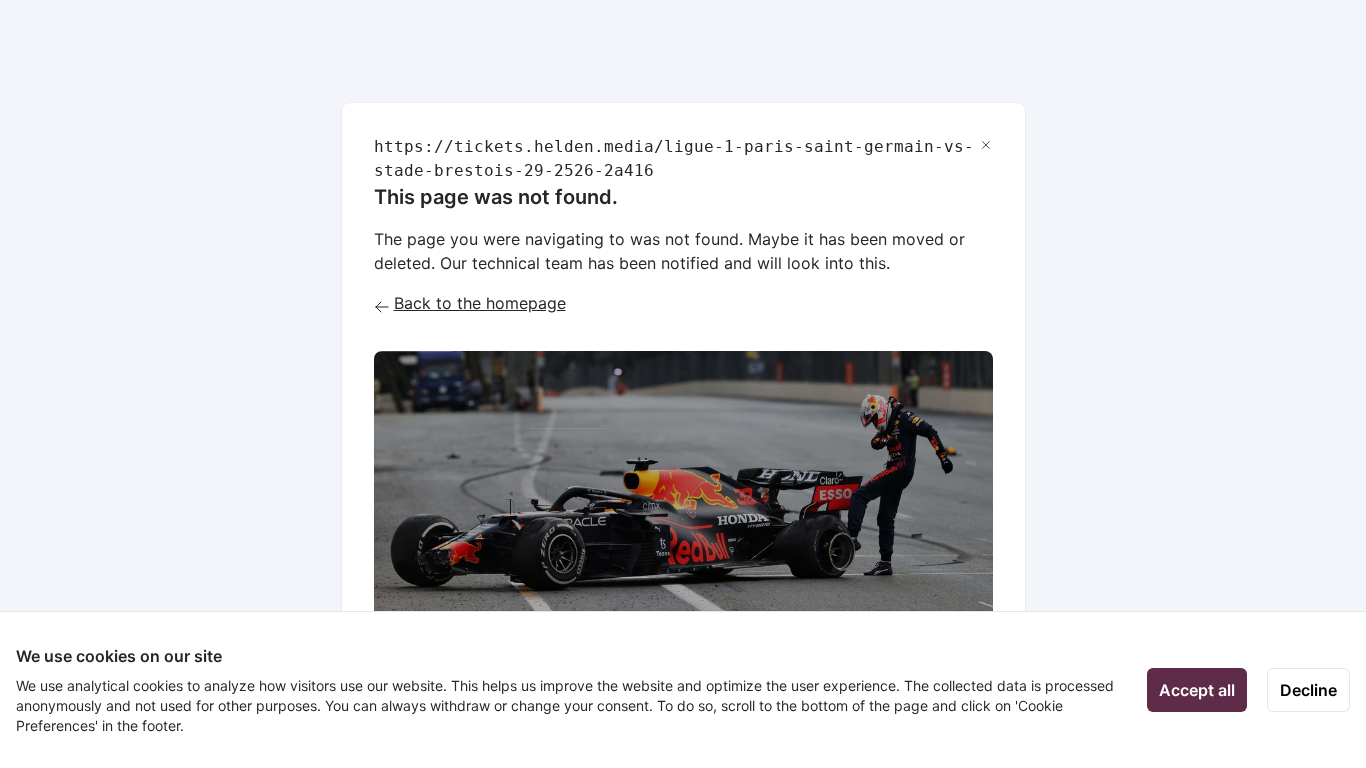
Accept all (1197, 690)
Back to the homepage (480, 303)
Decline (1308, 690)
